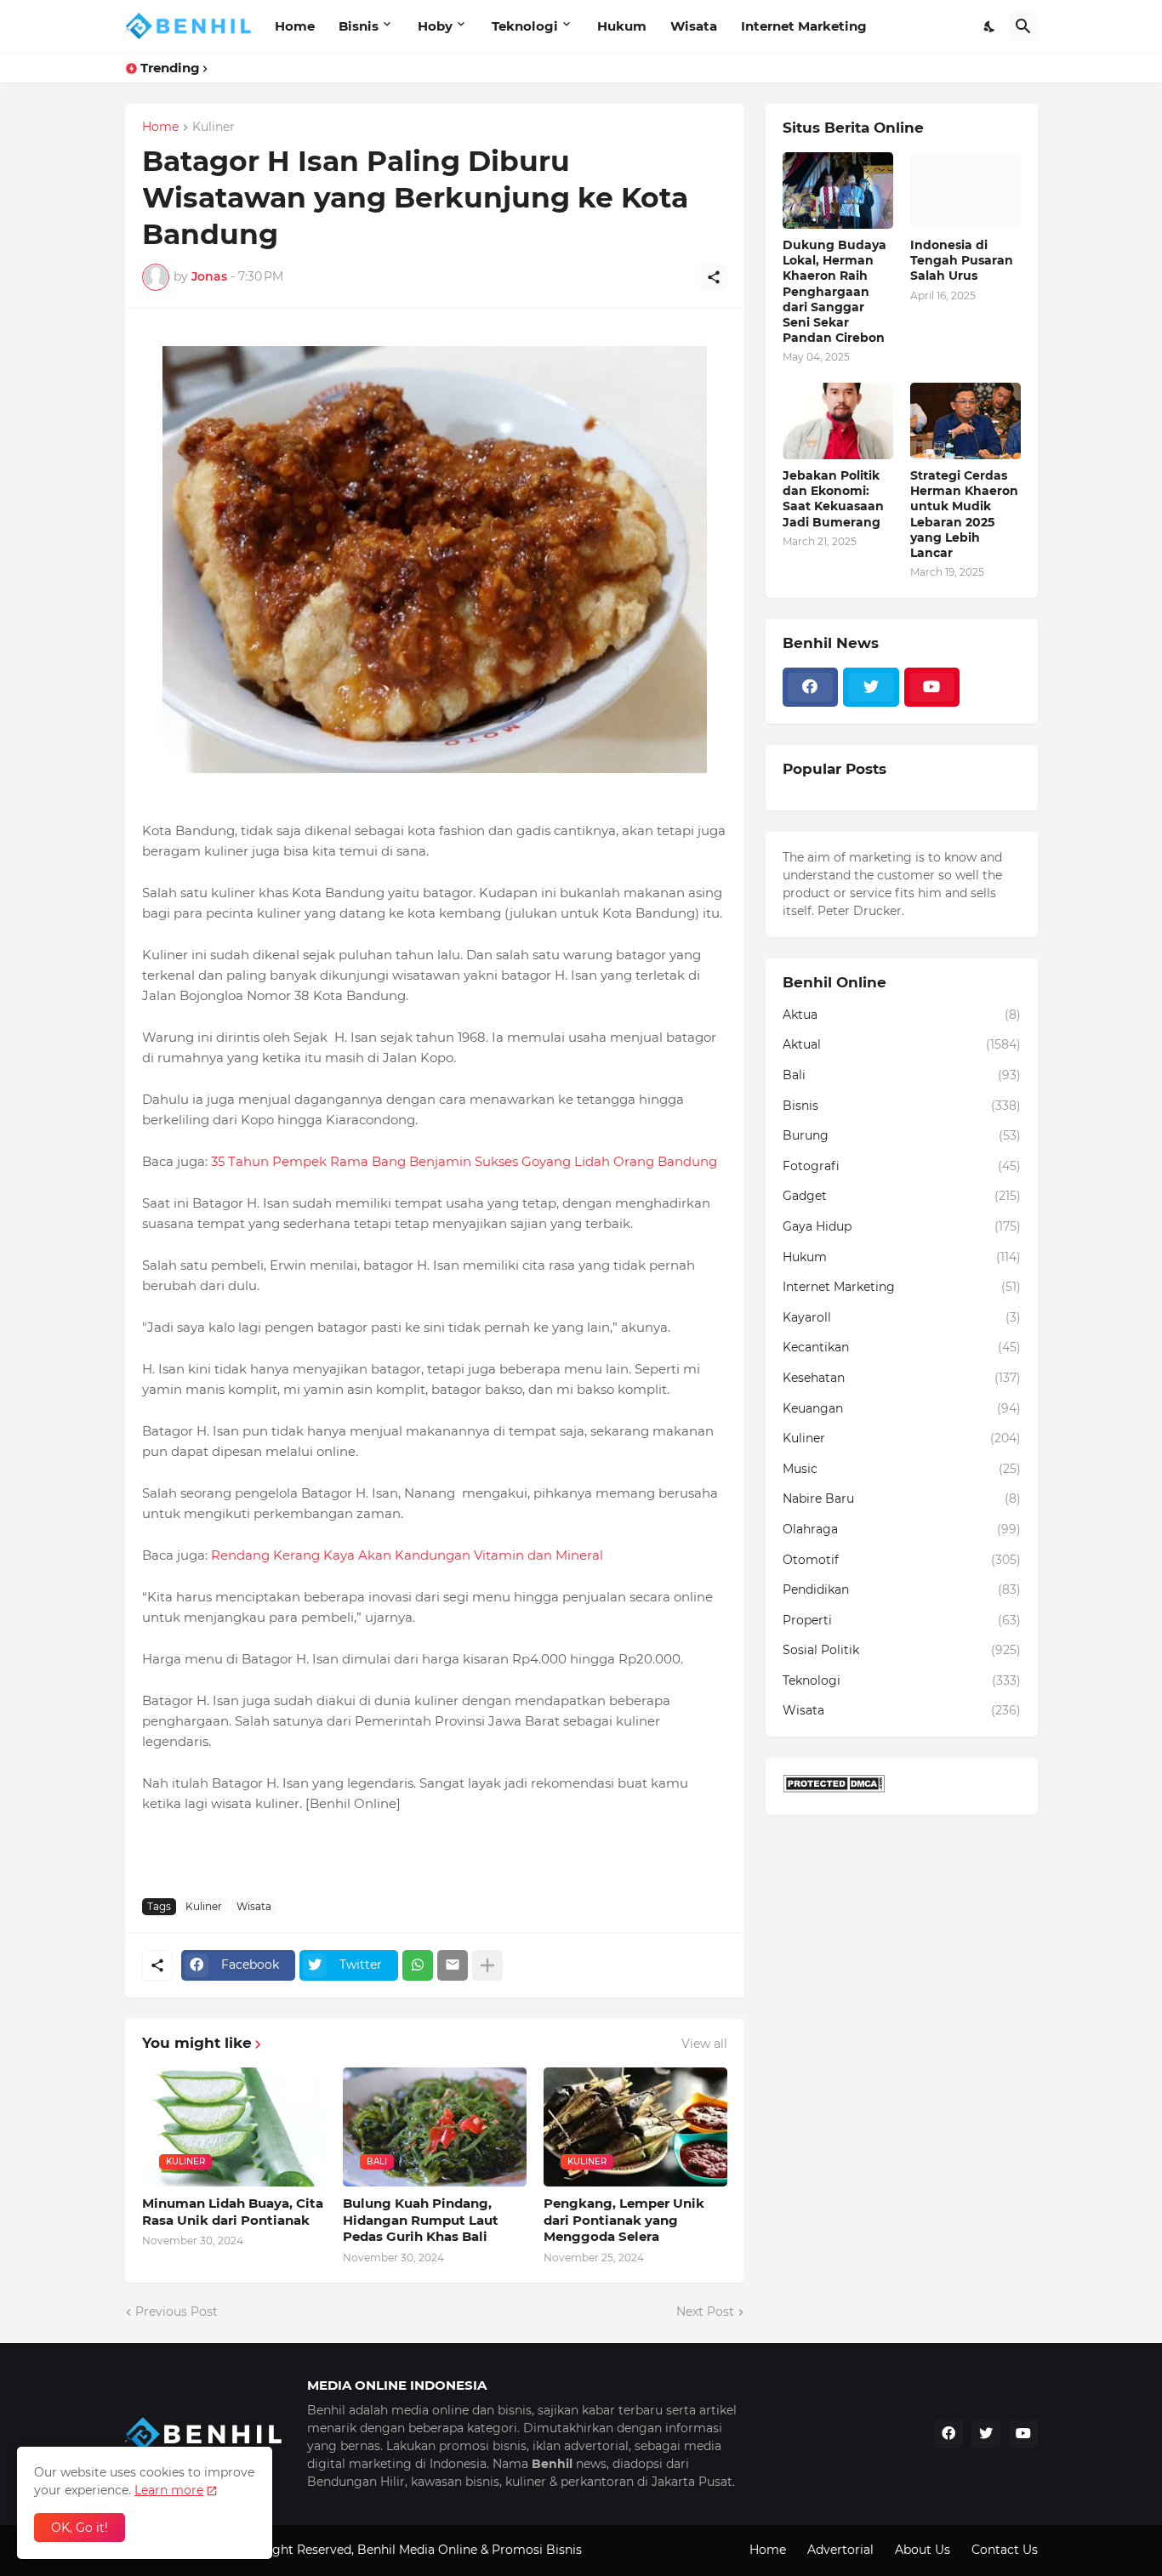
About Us (923, 2550)
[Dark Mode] (990, 26)
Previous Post (177, 2312)
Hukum (622, 26)
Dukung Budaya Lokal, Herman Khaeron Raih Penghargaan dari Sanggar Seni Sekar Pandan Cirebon (834, 291)
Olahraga (902, 1529)
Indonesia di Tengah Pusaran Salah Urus (962, 260)
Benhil (376, 2550)
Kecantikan (902, 1347)
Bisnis (359, 26)
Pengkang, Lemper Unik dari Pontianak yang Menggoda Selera (624, 2220)
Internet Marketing (804, 26)
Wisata (694, 26)
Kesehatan (902, 1378)
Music (902, 1469)
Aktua (902, 1015)
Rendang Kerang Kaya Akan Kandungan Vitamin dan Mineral (407, 1555)
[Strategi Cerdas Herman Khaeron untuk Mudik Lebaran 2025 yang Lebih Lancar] (965, 421)
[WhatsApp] (418, 1965)
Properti (902, 1620)
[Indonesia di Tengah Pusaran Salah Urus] (965, 190)
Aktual (902, 1044)
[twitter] (871, 687)
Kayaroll (902, 1317)
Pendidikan (902, 1589)
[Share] (714, 277)
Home (295, 26)
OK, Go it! (80, 2528)
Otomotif (902, 1560)
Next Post (705, 2312)
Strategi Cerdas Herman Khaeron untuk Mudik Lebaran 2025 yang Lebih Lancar (964, 514)
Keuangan (902, 1408)
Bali (902, 1075)
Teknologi (525, 26)
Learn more (169, 2490)
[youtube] (932, 687)
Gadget (902, 1196)
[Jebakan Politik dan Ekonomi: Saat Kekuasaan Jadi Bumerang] (838, 421)
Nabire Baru (902, 1498)
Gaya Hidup (902, 1226)
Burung (902, 1135)
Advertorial (840, 2550)
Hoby (435, 26)
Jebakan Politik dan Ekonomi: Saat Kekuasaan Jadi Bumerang (833, 499)
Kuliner (214, 128)
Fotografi (902, 1166)
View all (704, 2044)
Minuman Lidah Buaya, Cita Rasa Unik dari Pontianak (233, 2212)
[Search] (1023, 26)
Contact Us (1005, 2550)
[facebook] (811, 687)
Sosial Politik (902, 1650)
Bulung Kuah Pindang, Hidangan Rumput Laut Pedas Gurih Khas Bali (421, 2220)
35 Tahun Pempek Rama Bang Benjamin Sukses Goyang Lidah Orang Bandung (464, 1161)
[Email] (453, 1965)
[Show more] (487, 1965)
